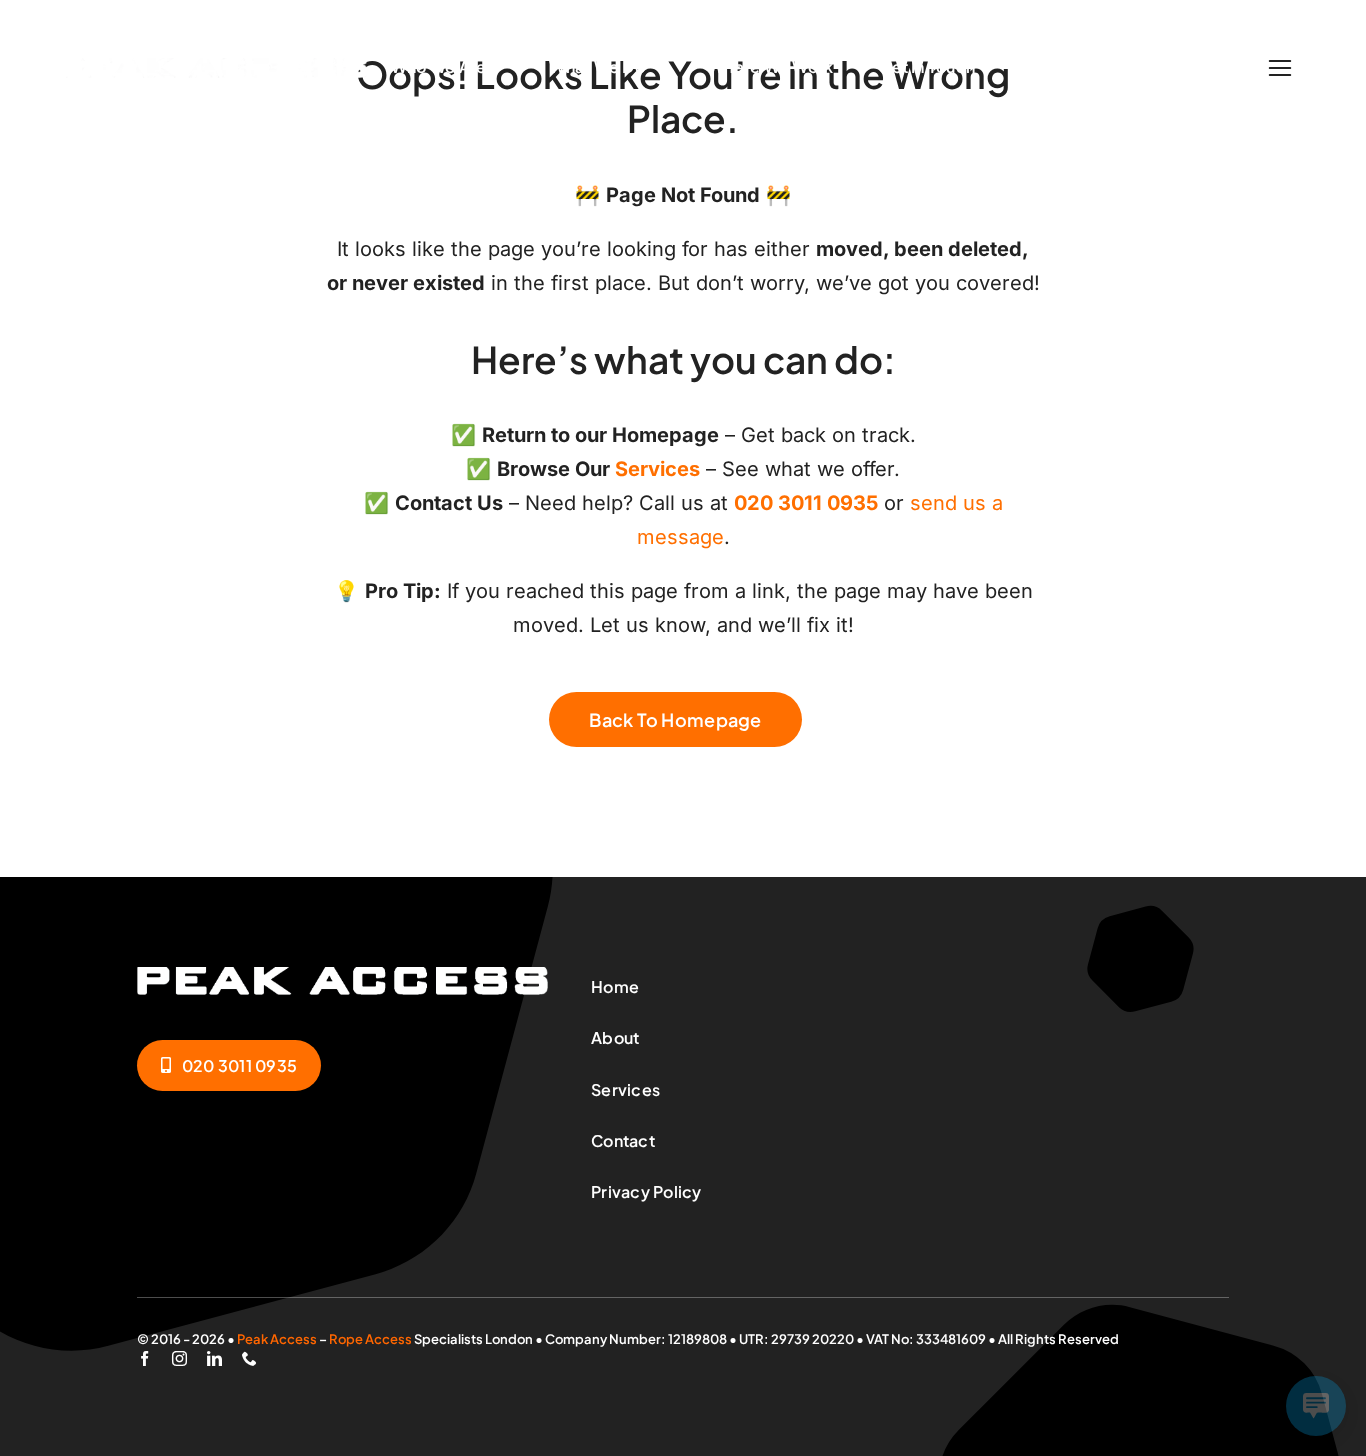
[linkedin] (214, 1358)
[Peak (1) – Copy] (213, 68)
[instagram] (179, 1358)
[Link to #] (1279, 68)
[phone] (249, 1358)
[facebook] (144, 1358)
